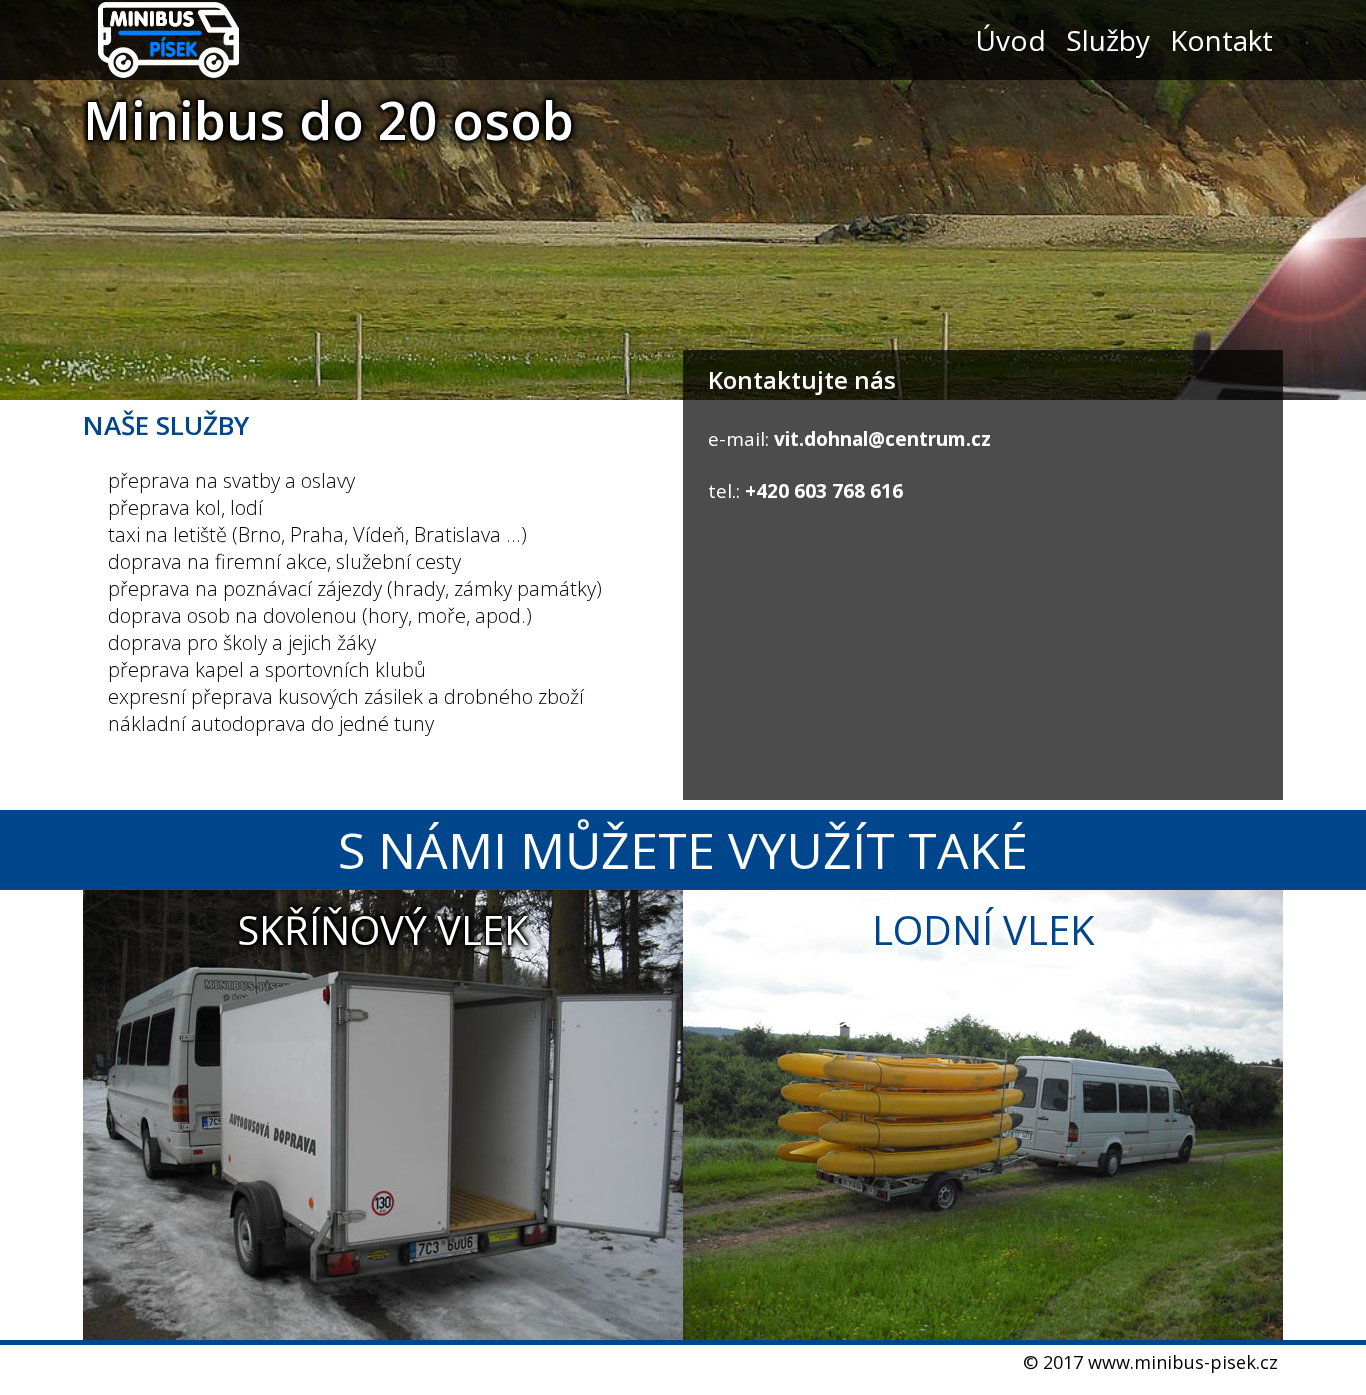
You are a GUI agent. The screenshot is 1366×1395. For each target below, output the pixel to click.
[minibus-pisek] (168, 40)
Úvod (1010, 40)
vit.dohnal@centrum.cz (882, 439)
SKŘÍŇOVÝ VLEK (383, 929)
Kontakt (1221, 40)
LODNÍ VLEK (983, 929)
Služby (1108, 40)
